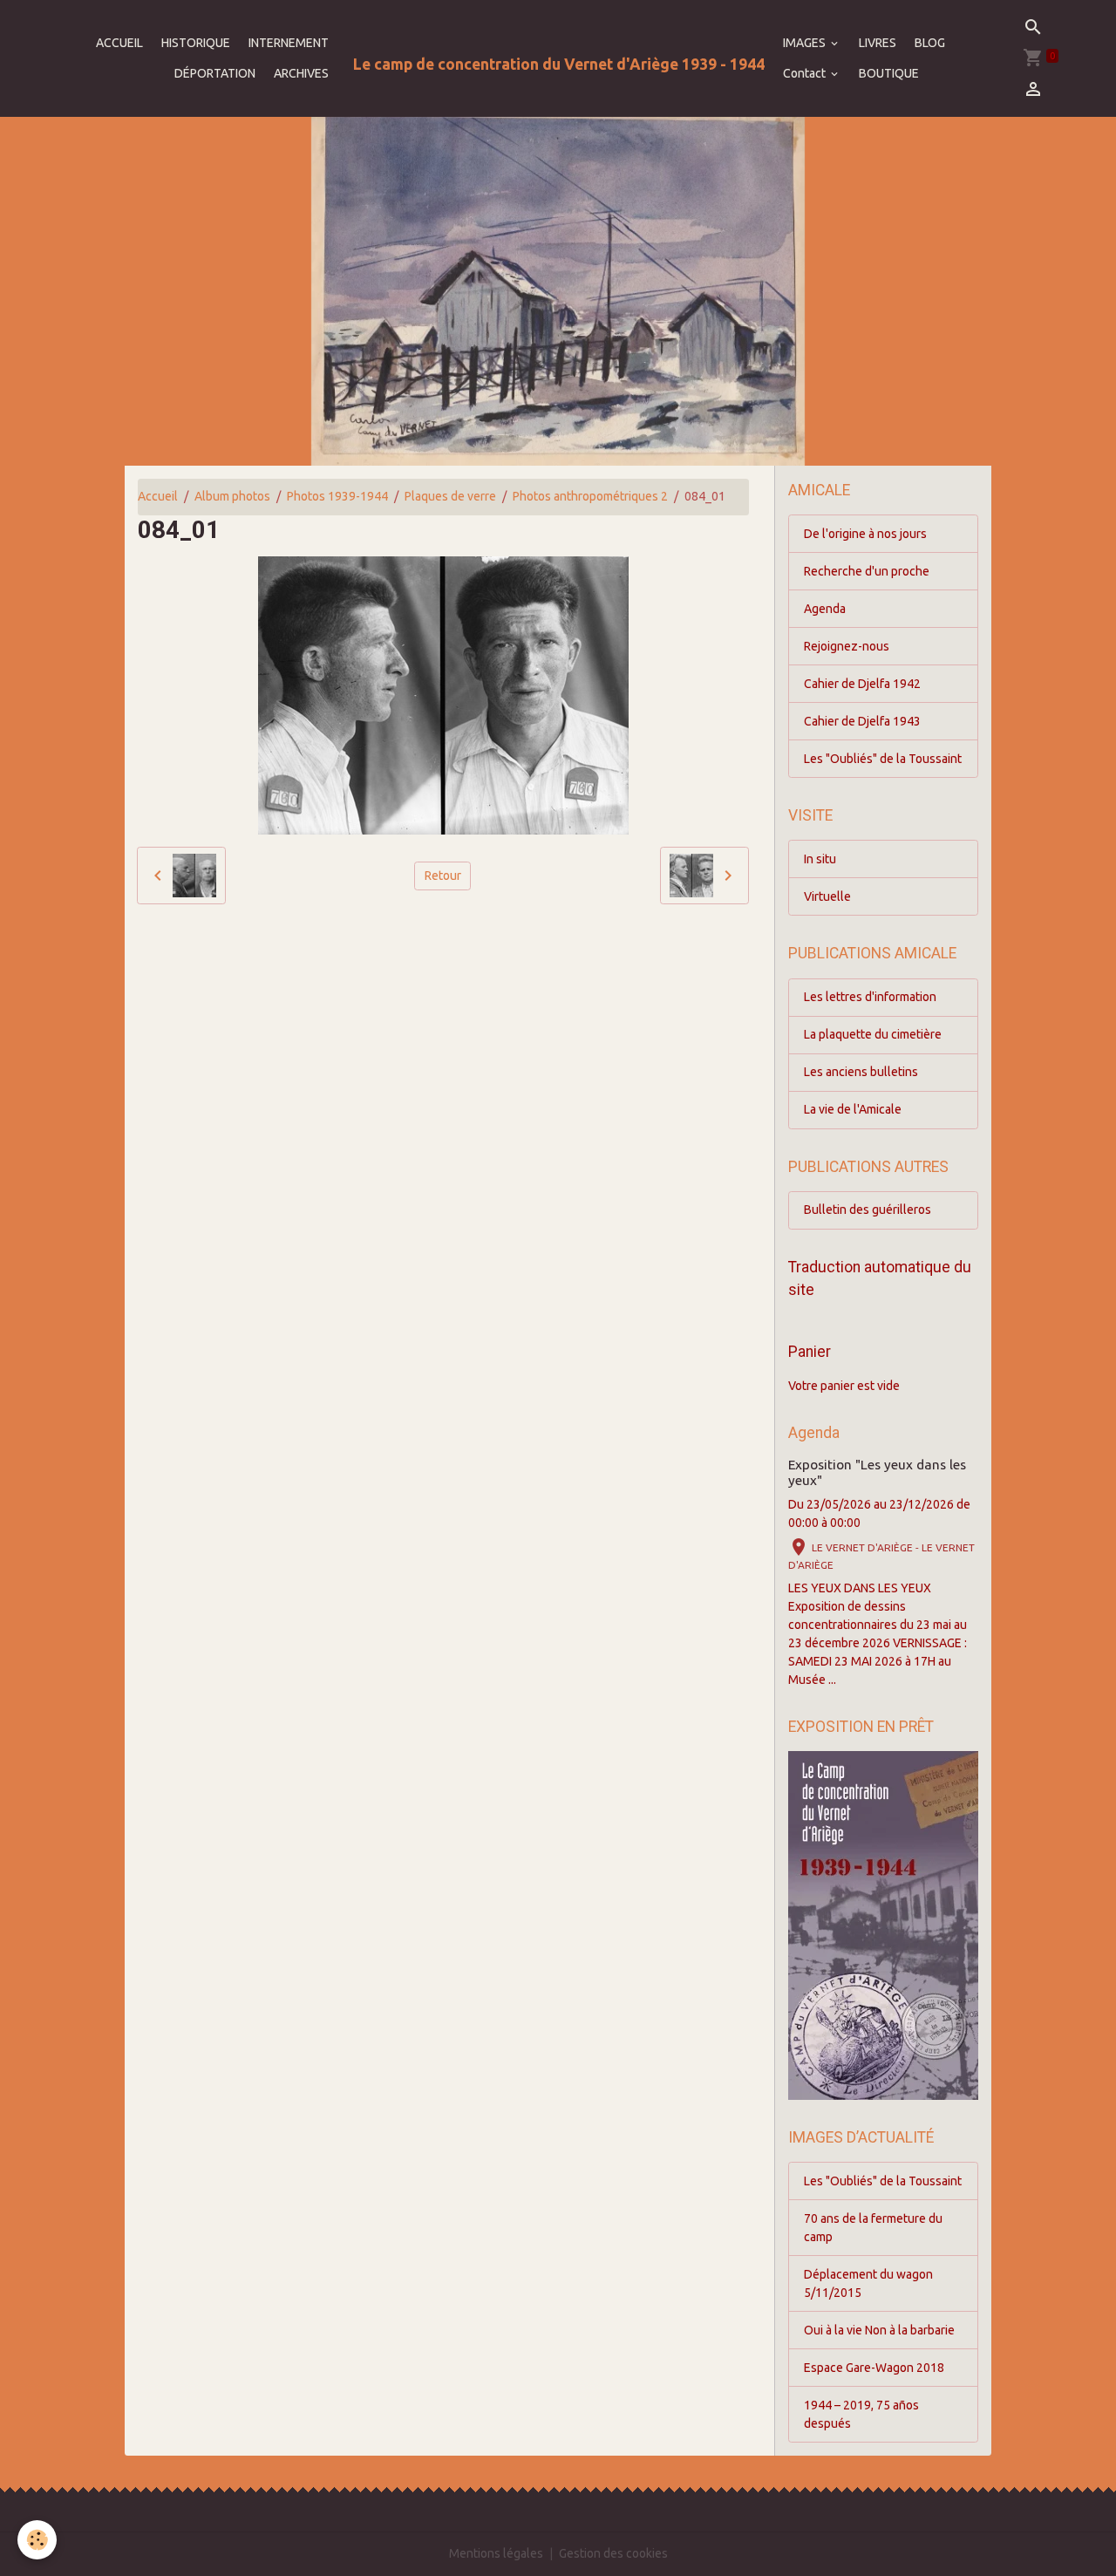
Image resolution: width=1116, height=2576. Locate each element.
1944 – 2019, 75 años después (861, 2414)
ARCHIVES (301, 73)
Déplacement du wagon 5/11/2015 (868, 2283)
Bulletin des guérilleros (868, 1210)
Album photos (232, 496)
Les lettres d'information (870, 997)
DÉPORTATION (215, 73)
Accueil (158, 496)
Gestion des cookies (613, 2553)
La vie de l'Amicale (853, 1109)
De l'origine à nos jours (865, 534)
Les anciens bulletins (861, 1072)
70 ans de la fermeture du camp (873, 2228)
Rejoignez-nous (847, 646)
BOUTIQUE (889, 73)
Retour (443, 876)
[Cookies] (37, 2540)
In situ (820, 859)
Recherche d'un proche (867, 571)
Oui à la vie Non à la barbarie (879, 2330)
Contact (806, 73)
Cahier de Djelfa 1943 (862, 721)
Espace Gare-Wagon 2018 (874, 2368)
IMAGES (806, 43)
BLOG (930, 43)
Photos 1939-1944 (337, 496)
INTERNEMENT (289, 43)
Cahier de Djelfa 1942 (862, 684)
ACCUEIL (119, 43)
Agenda (825, 609)
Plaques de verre (450, 496)
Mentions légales (496, 2553)
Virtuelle (827, 896)
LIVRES (878, 43)
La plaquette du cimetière (873, 1034)
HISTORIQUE (196, 43)
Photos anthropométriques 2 (590, 496)
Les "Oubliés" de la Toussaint (883, 759)
